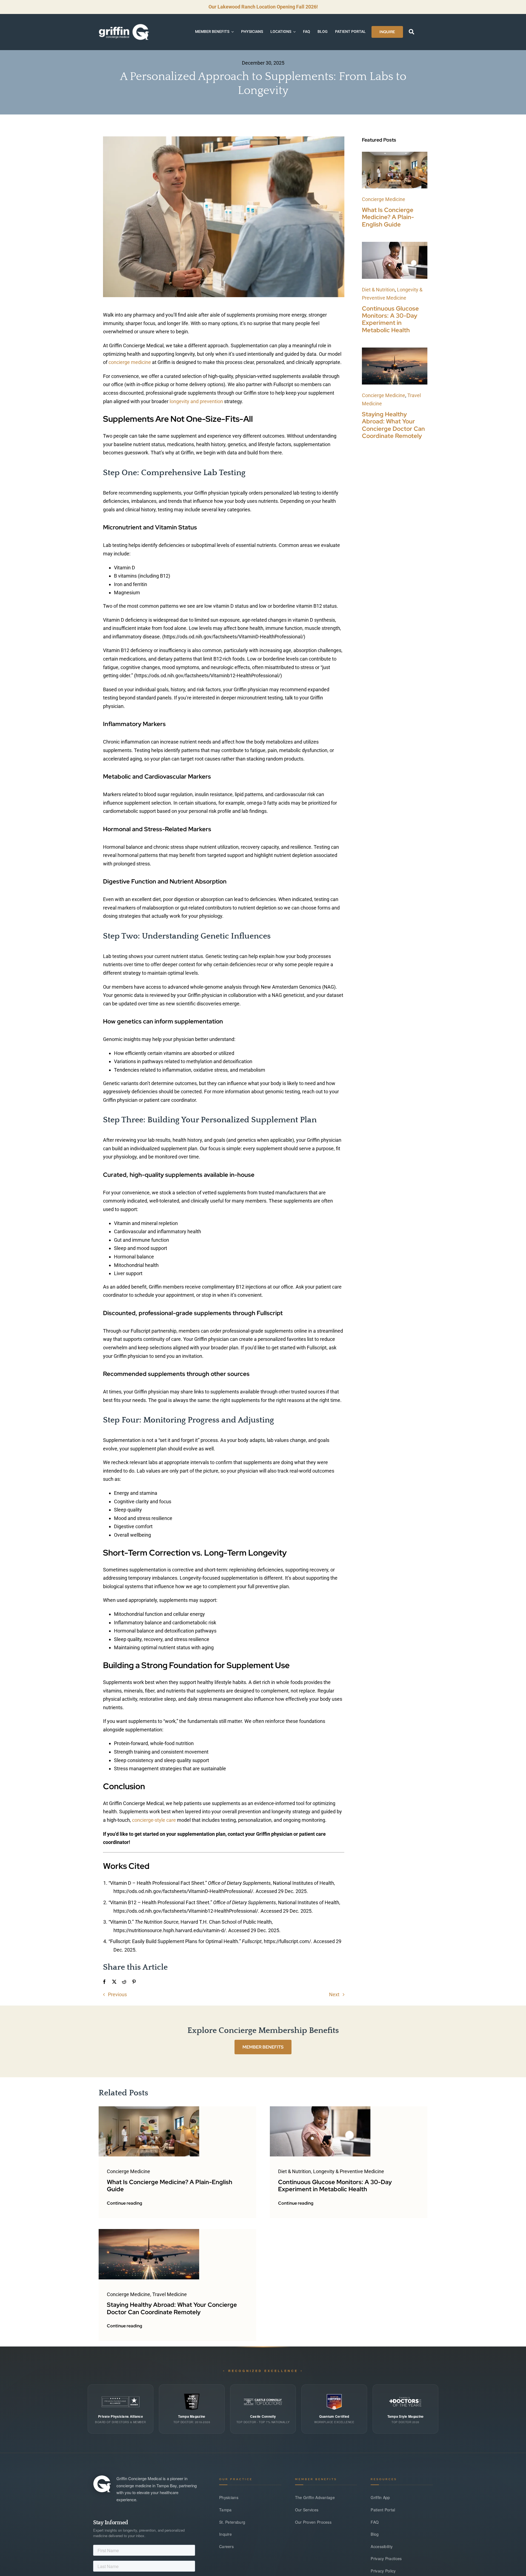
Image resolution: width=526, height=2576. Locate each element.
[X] (114, 1982)
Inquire (225, 2534)
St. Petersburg (232, 2522)
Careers (226, 2546)
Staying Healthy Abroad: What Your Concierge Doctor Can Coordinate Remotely (393, 425)
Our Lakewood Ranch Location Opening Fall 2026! (263, 7)
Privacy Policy (383, 2571)
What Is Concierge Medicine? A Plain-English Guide (388, 217)
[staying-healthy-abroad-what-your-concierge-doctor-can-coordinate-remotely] (395, 350)
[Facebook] (104, 1982)
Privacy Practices (386, 2558)
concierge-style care (154, 1820)
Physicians (229, 2497)
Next (334, 1994)
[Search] (411, 32)
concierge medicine (130, 362)
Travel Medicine (170, 2294)
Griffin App (380, 2497)
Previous (117, 1994)
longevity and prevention (196, 401)
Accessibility (382, 2546)
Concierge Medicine (384, 199)
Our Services (307, 2510)
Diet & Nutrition (378, 290)
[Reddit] (124, 1982)
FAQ (375, 2522)
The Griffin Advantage (315, 2497)
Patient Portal (383, 2510)
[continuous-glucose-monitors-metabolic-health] (395, 244)
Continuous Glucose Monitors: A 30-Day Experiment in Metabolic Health (390, 319)
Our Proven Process (313, 2522)
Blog (375, 2534)
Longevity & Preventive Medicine (349, 2171)
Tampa (225, 2510)
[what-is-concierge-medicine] (395, 154)
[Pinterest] (134, 1982)
